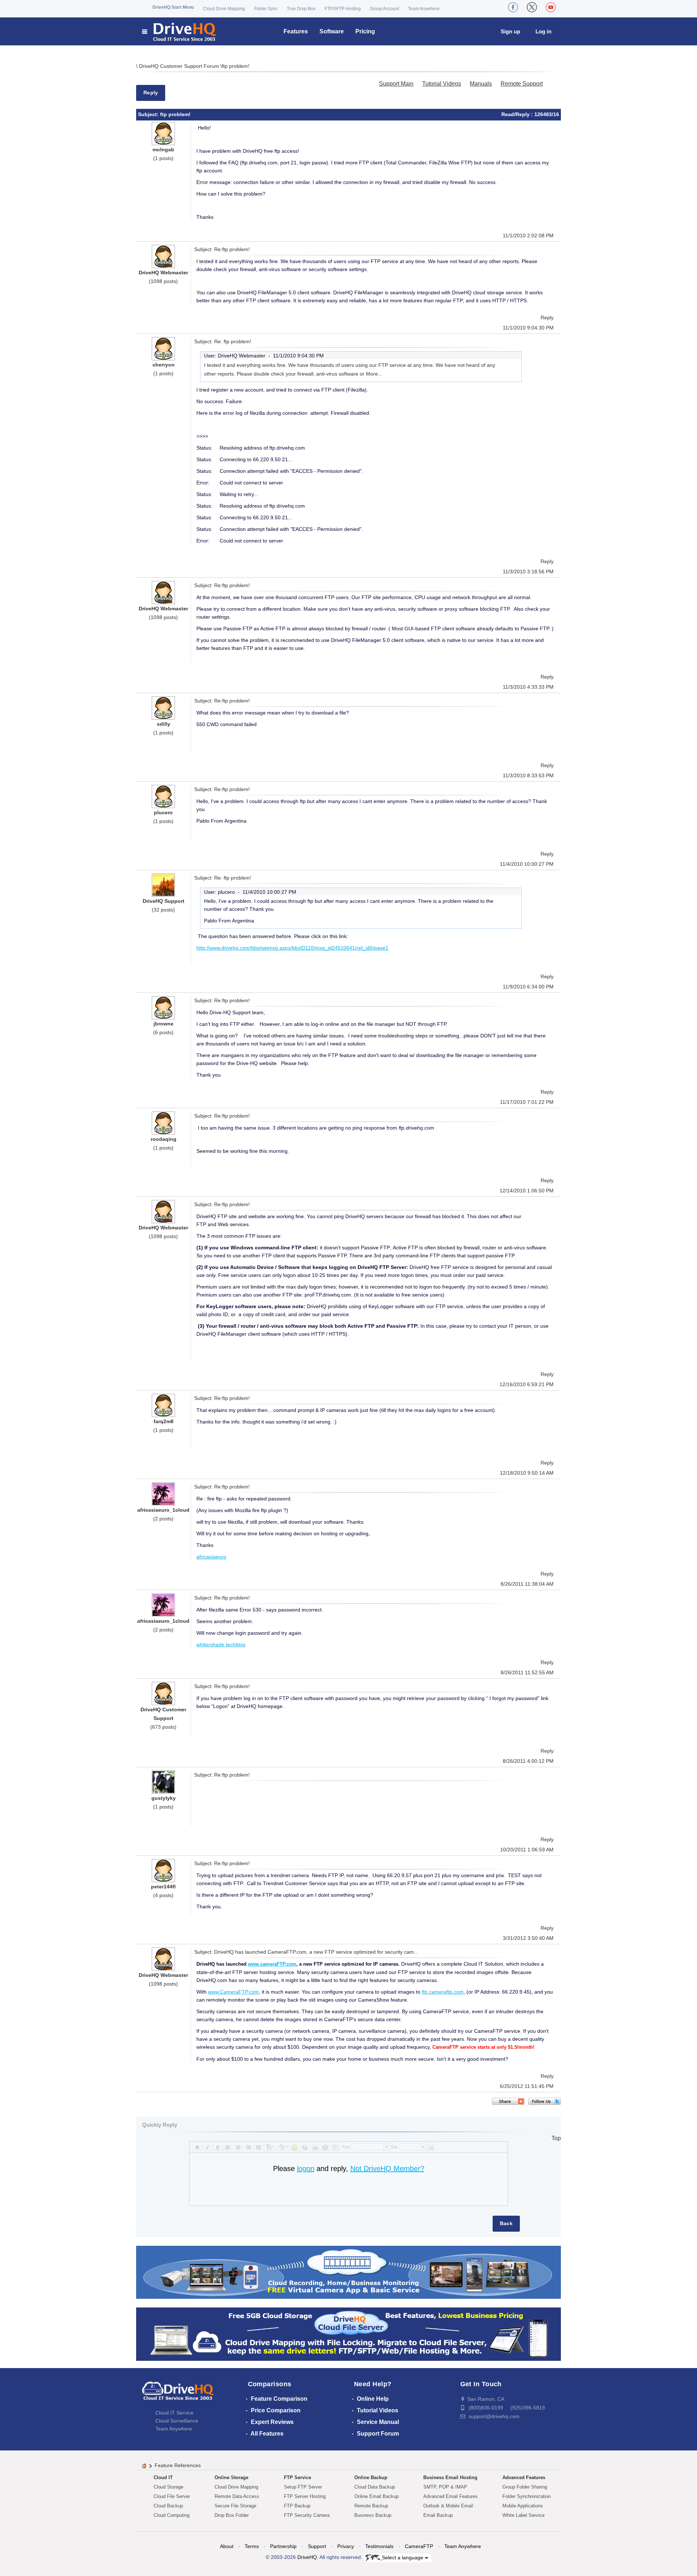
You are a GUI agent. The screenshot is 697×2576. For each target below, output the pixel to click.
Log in (543, 31)
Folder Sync (266, 9)
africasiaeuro (211, 1557)
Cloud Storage (168, 2487)
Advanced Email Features (451, 2496)
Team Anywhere (424, 9)
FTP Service (297, 2477)
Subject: (149, 114)
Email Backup (438, 2515)
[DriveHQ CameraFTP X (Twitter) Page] (532, 7)
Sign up (510, 31)
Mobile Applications (523, 2506)
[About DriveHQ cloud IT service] (178, 2394)
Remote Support (522, 84)
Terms (252, 2546)
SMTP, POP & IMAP (445, 2487)
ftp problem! (236, 66)
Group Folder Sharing (525, 2487)
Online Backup (371, 2477)
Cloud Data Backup (375, 2487)
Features (296, 31)
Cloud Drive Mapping (224, 9)
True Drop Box (301, 9)
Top (556, 2138)
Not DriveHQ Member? (387, 2168)
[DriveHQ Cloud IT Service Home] (180, 31)
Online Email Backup (376, 2496)
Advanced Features (524, 2477)
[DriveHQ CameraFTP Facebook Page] (513, 7)
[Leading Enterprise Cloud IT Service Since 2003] (348, 2334)
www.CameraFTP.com (233, 1992)
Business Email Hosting (450, 2477)
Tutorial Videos (442, 84)
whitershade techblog (221, 1645)
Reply (151, 93)
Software (332, 31)
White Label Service (523, 2515)
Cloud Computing (172, 2515)
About (227, 2546)
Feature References (178, 2465)
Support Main (396, 84)
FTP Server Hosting (305, 2496)
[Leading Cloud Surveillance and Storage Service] (348, 2272)
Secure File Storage (235, 2506)
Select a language (403, 2557)
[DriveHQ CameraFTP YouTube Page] (551, 7)
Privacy (346, 2546)
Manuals (481, 84)
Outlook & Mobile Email (448, 2506)
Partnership (283, 2546)
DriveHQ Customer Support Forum (180, 66)
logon (306, 2168)
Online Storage (231, 2477)
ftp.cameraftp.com (443, 1992)
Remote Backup (371, 2506)
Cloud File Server (172, 2496)
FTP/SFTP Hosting (343, 9)
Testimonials (379, 2546)
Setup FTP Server (303, 2487)
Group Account (384, 9)
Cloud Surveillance (177, 2421)
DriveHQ (307, 2557)
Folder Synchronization (527, 2496)
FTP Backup (297, 2506)
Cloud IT (163, 2477)
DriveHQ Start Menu (173, 7)
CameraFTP (419, 2546)
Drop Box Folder (232, 2515)
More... (374, 374)
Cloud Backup (168, 2506)
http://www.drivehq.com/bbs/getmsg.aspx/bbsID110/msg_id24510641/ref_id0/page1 (292, 948)
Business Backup (373, 2515)
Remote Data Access (237, 2496)
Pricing (365, 31)
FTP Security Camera (307, 2515)
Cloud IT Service (174, 2413)
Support (317, 2546)
